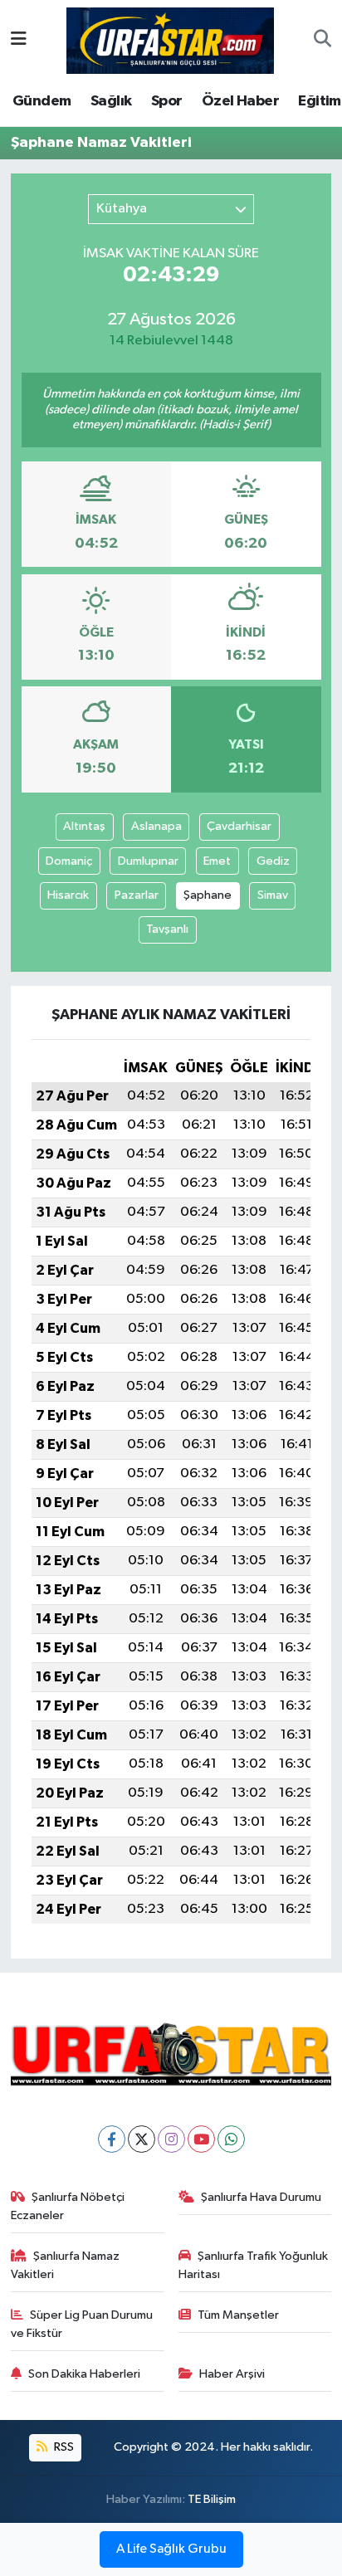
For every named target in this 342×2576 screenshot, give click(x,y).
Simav (273, 895)
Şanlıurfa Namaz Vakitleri (66, 2265)
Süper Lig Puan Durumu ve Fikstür (82, 2324)
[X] (142, 2139)
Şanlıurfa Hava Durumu (261, 2197)
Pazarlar (137, 895)
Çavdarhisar (239, 826)
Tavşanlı (167, 929)
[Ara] (322, 41)
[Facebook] (112, 2139)
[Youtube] (201, 2139)
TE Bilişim (212, 2499)
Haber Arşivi (232, 2374)
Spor (167, 101)
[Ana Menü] (19, 40)
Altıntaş (84, 826)
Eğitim (319, 101)
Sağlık (111, 101)
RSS (63, 2447)
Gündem (42, 101)
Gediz (273, 861)
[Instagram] (171, 2139)
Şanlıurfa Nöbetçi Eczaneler (68, 2206)
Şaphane (208, 895)
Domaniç (69, 861)
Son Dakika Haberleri (84, 2374)
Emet (217, 861)
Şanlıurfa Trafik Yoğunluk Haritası (254, 2265)
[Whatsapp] (231, 2139)
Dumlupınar (148, 861)
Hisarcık (68, 895)
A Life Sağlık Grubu (171, 2549)
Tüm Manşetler (238, 2315)
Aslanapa (156, 826)
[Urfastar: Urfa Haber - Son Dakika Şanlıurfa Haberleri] (170, 39)
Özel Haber (240, 101)
